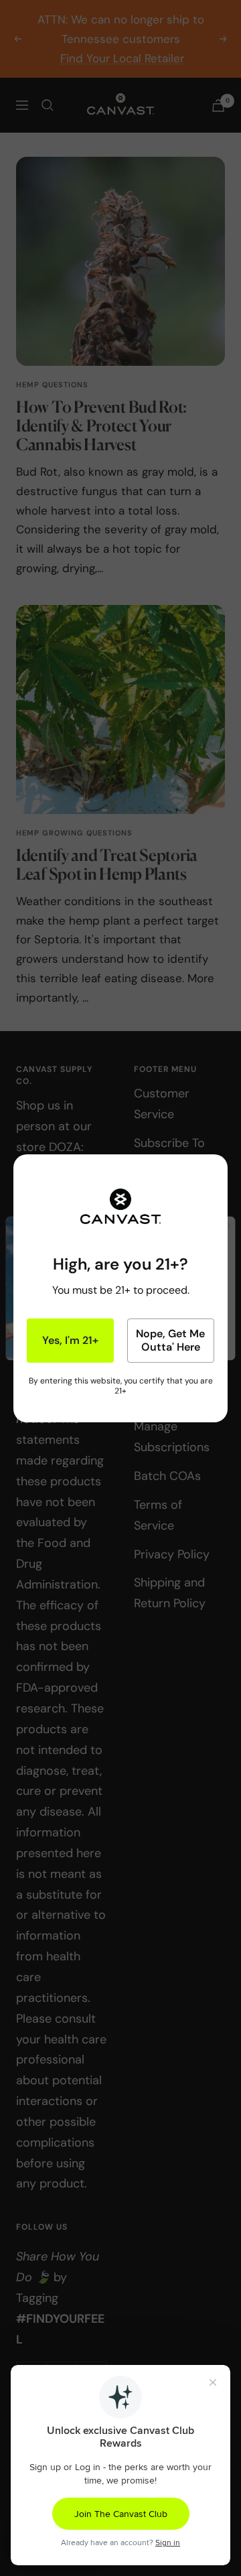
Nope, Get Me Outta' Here (170, 1340)
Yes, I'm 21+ (70, 1340)
